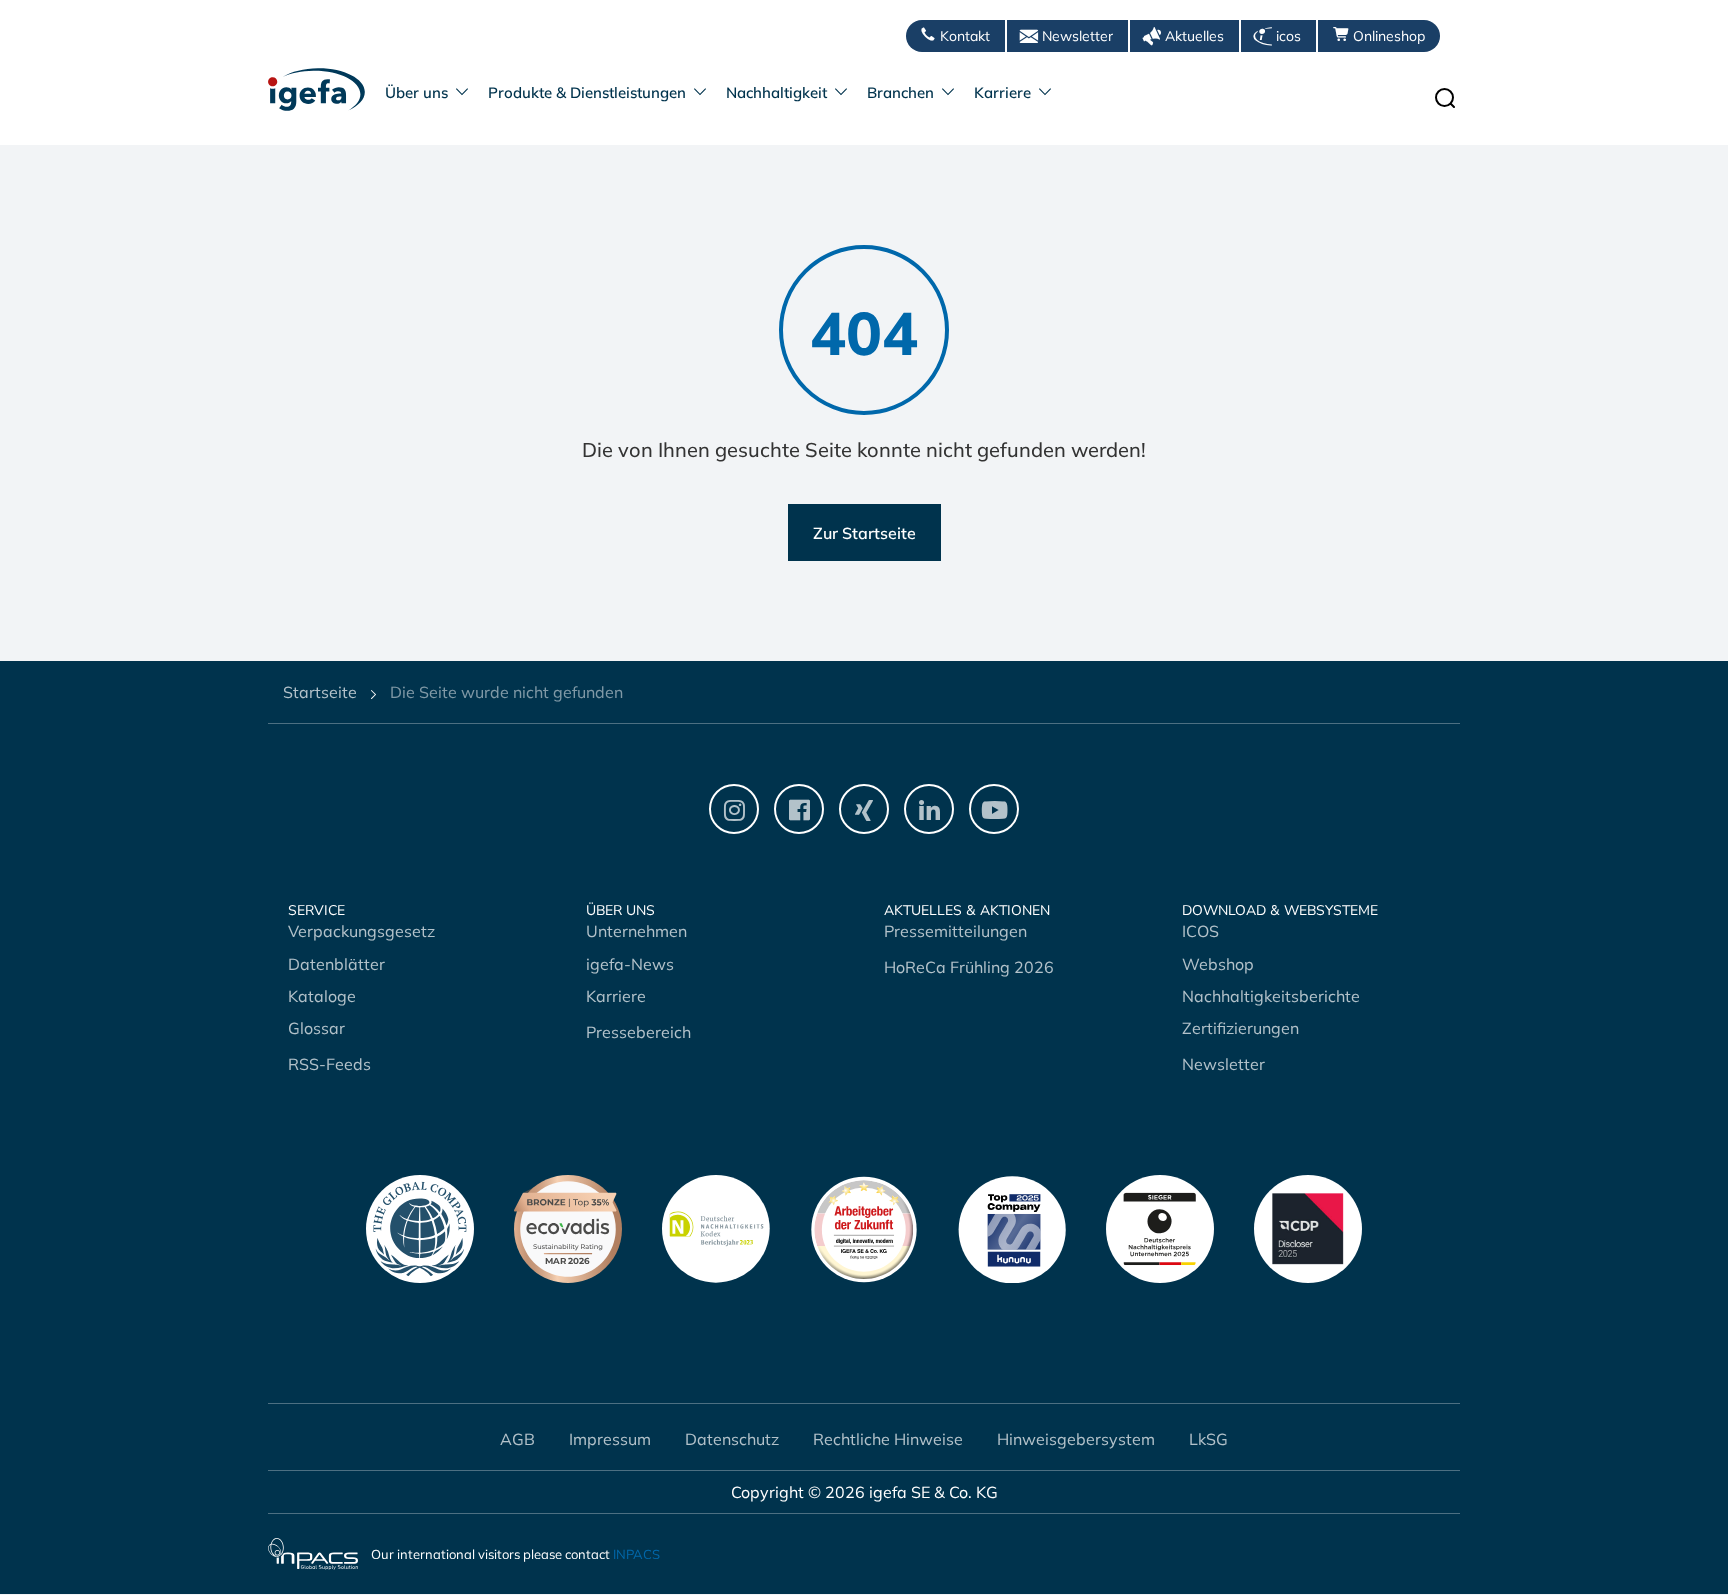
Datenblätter (336, 964)
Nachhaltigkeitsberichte (1271, 996)
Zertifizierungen (1240, 1028)
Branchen (900, 92)
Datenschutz (732, 1439)
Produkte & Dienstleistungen (587, 92)
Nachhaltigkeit (776, 92)
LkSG (1208, 1439)
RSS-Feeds (329, 1064)
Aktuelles (1194, 36)
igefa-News (630, 964)
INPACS (636, 1555)
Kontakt (965, 36)
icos (1288, 36)
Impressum (610, 1439)
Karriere (1002, 92)
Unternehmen (636, 931)
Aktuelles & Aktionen (967, 910)
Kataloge (322, 996)
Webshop (1218, 964)
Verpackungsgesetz (361, 931)
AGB (517, 1439)
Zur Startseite (864, 533)
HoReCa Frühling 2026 (969, 967)
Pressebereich (638, 1032)
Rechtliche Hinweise (888, 1439)
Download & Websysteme (1280, 910)
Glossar (316, 1028)
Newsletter (1077, 36)
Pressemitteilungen (955, 931)
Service (316, 910)
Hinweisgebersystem (1076, 1439)
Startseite (320, 692)
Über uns (416, 92)
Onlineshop (1389, 36)
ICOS (1200, 931)
